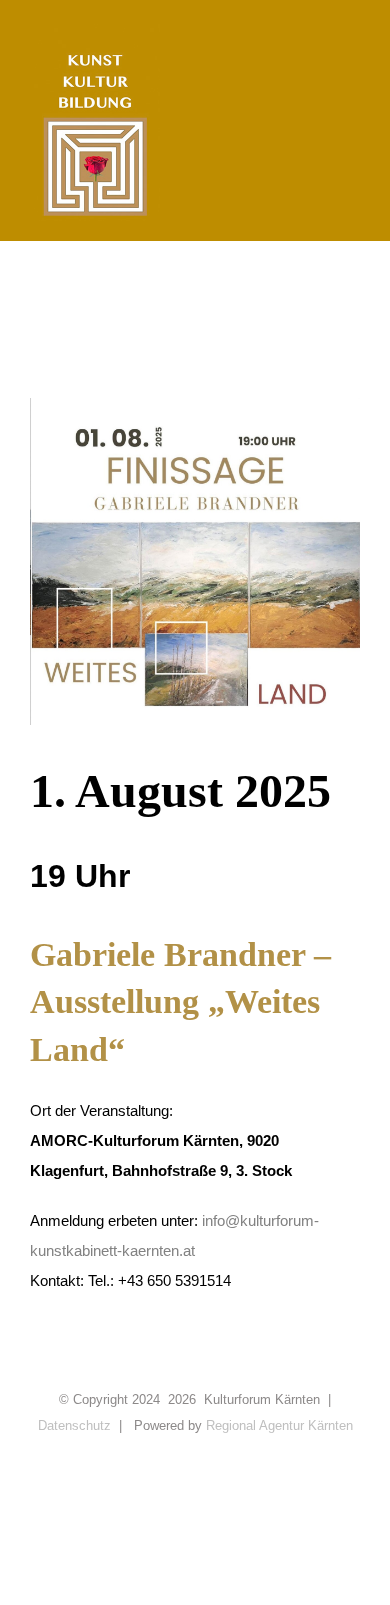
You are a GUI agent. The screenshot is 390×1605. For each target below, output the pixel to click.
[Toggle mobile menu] (352, 60)
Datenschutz (74, 1425)
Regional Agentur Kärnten (279, 1425)
